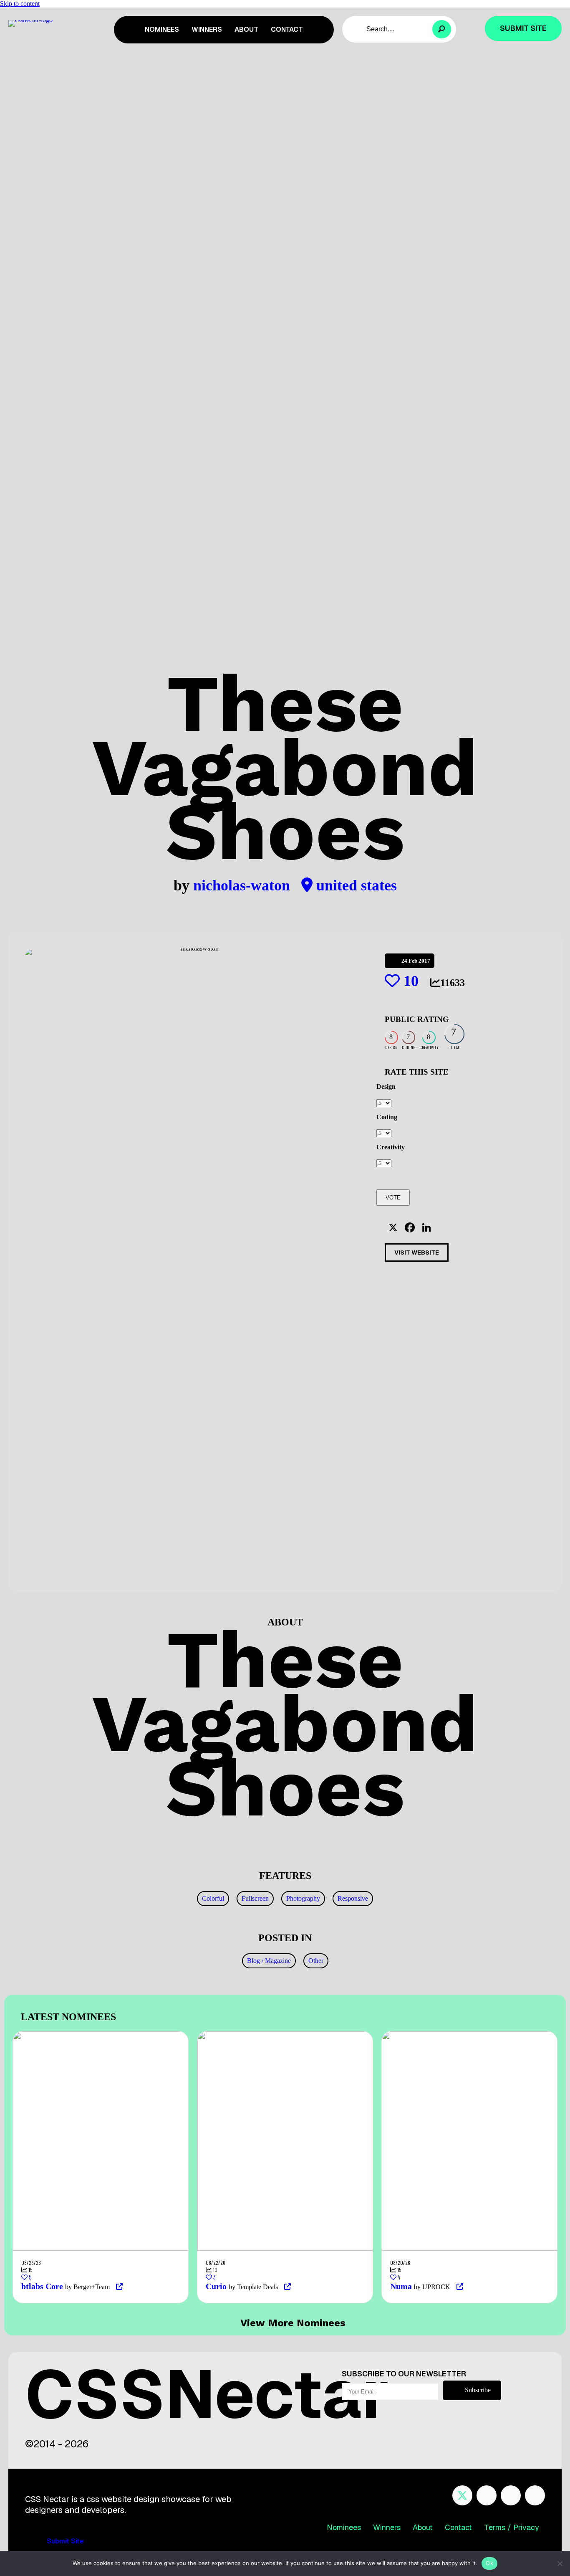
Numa (401, 2286)
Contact (458, 2527)
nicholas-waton (243, 885)
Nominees (344, 2527)
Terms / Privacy (512, 2527)
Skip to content (20, 4)
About (423, 2527)
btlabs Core (42, 2286)
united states (355, 885)
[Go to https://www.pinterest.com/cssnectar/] (511, 2495)
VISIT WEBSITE (417, 1253)
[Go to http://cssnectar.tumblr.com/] (535, 2495)
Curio (216, 2286)
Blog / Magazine (269, 1961)
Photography (303, 1898)
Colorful (213, 1898)
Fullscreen (255, 1898)
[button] (442, 29)
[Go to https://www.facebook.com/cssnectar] (487, 2495)
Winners (387, 2527)
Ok (489, 2563)
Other (316, 1961)
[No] (560, 2563)
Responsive (353, 1898)
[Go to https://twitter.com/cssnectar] (462, 2495)
